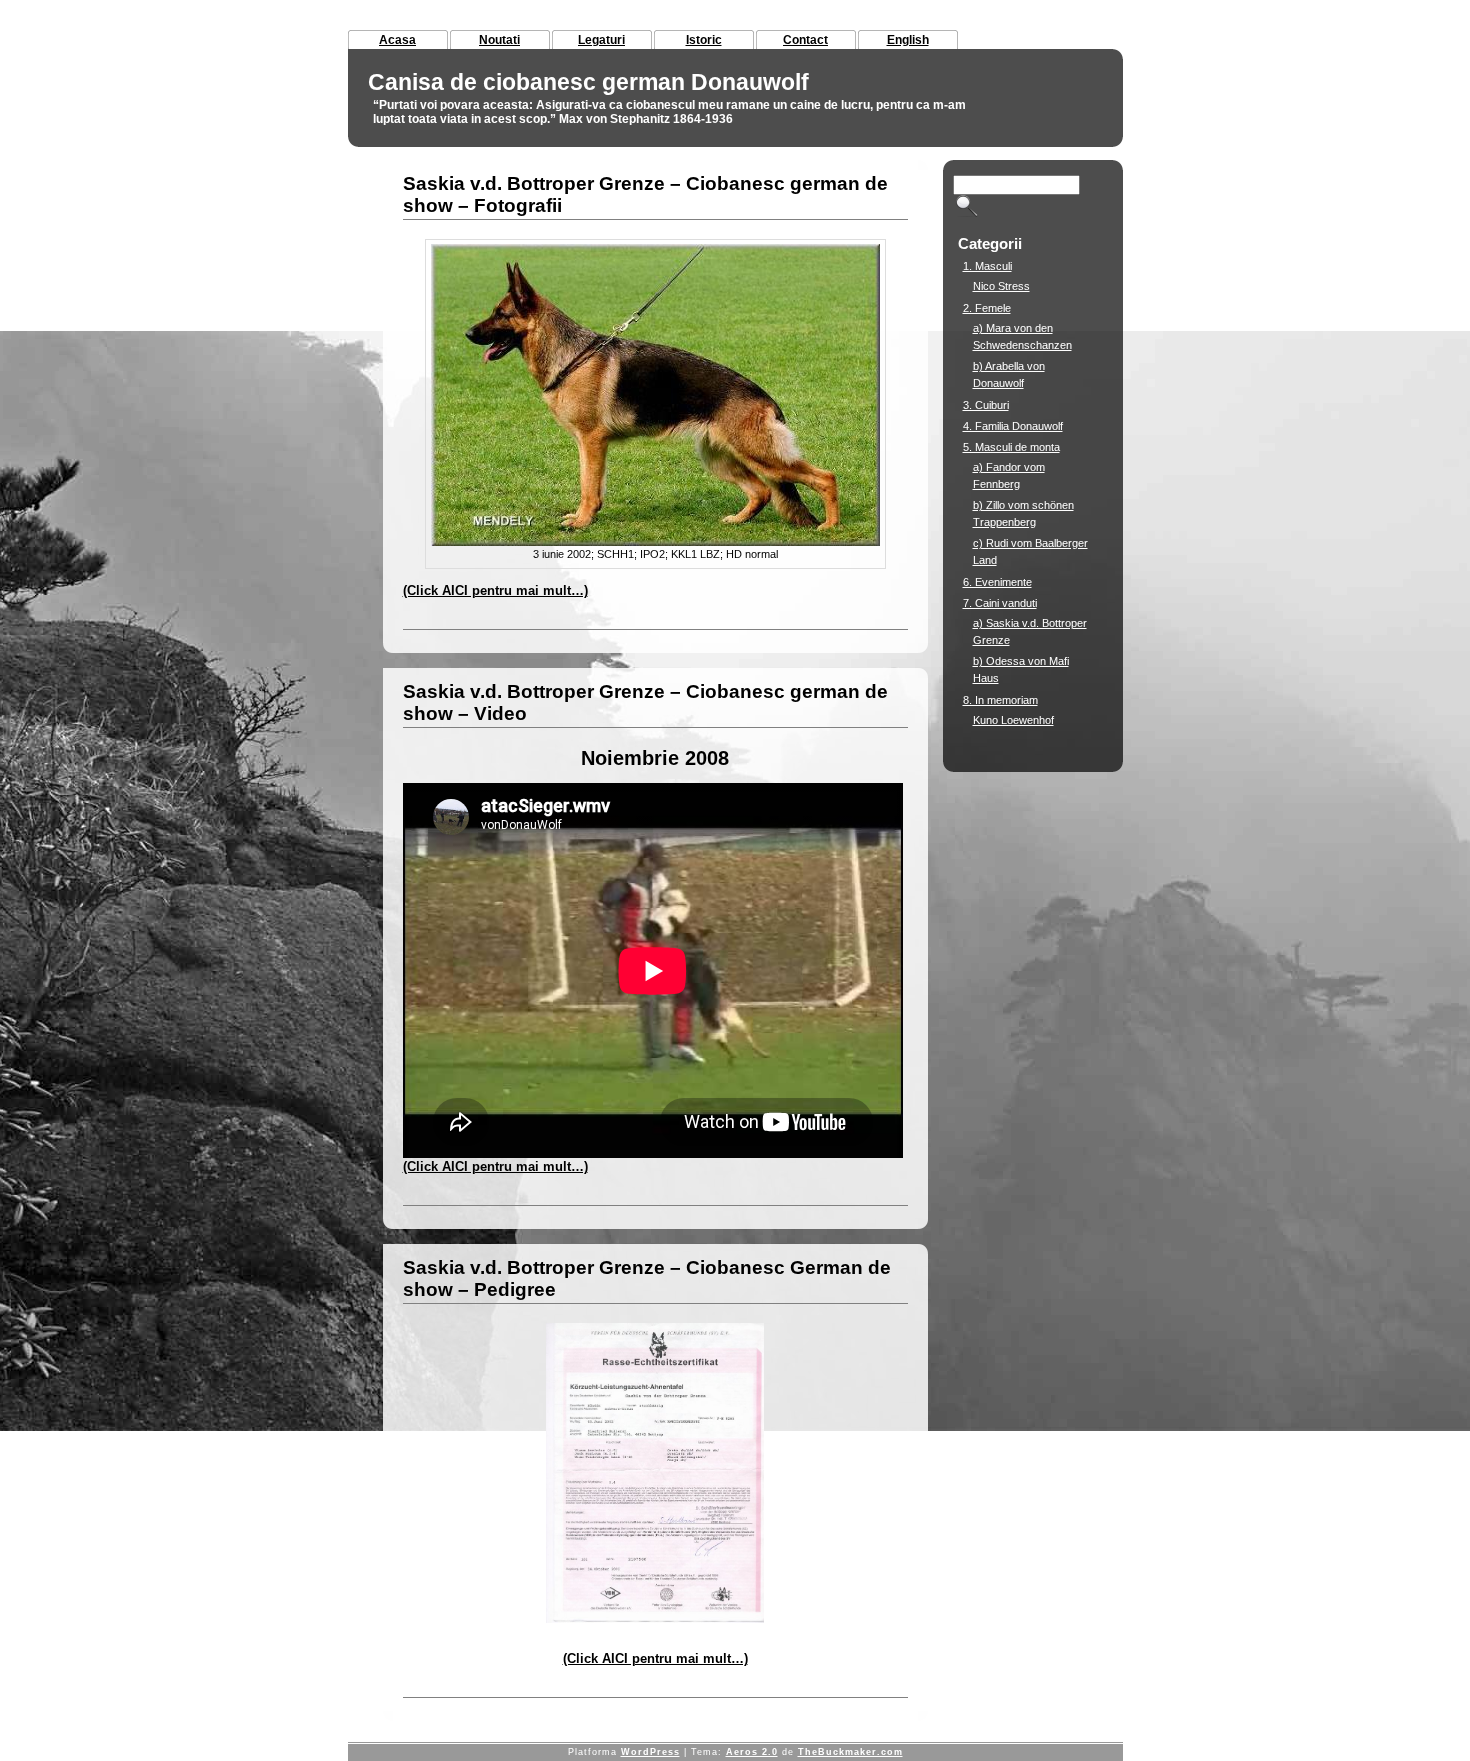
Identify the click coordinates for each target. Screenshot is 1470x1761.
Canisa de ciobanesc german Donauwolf (588, 82)
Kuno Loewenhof (1013, 720)
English (908, 40)
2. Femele (987, 308)
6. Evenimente (997, 582)
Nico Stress (1001, 286)
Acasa (397, 40)
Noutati (499, 40)
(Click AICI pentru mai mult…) (495, 590)
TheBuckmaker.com (850, 1752)
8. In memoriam (1000, 700)
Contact (805, 40)
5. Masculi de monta (1011, 447)
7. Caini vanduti (1000, 603)
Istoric (704, 40)
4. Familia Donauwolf (1013, 426)
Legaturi (601, 40)
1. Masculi (987, 266)
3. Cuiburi (986, 405)
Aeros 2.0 (752, 1752)
